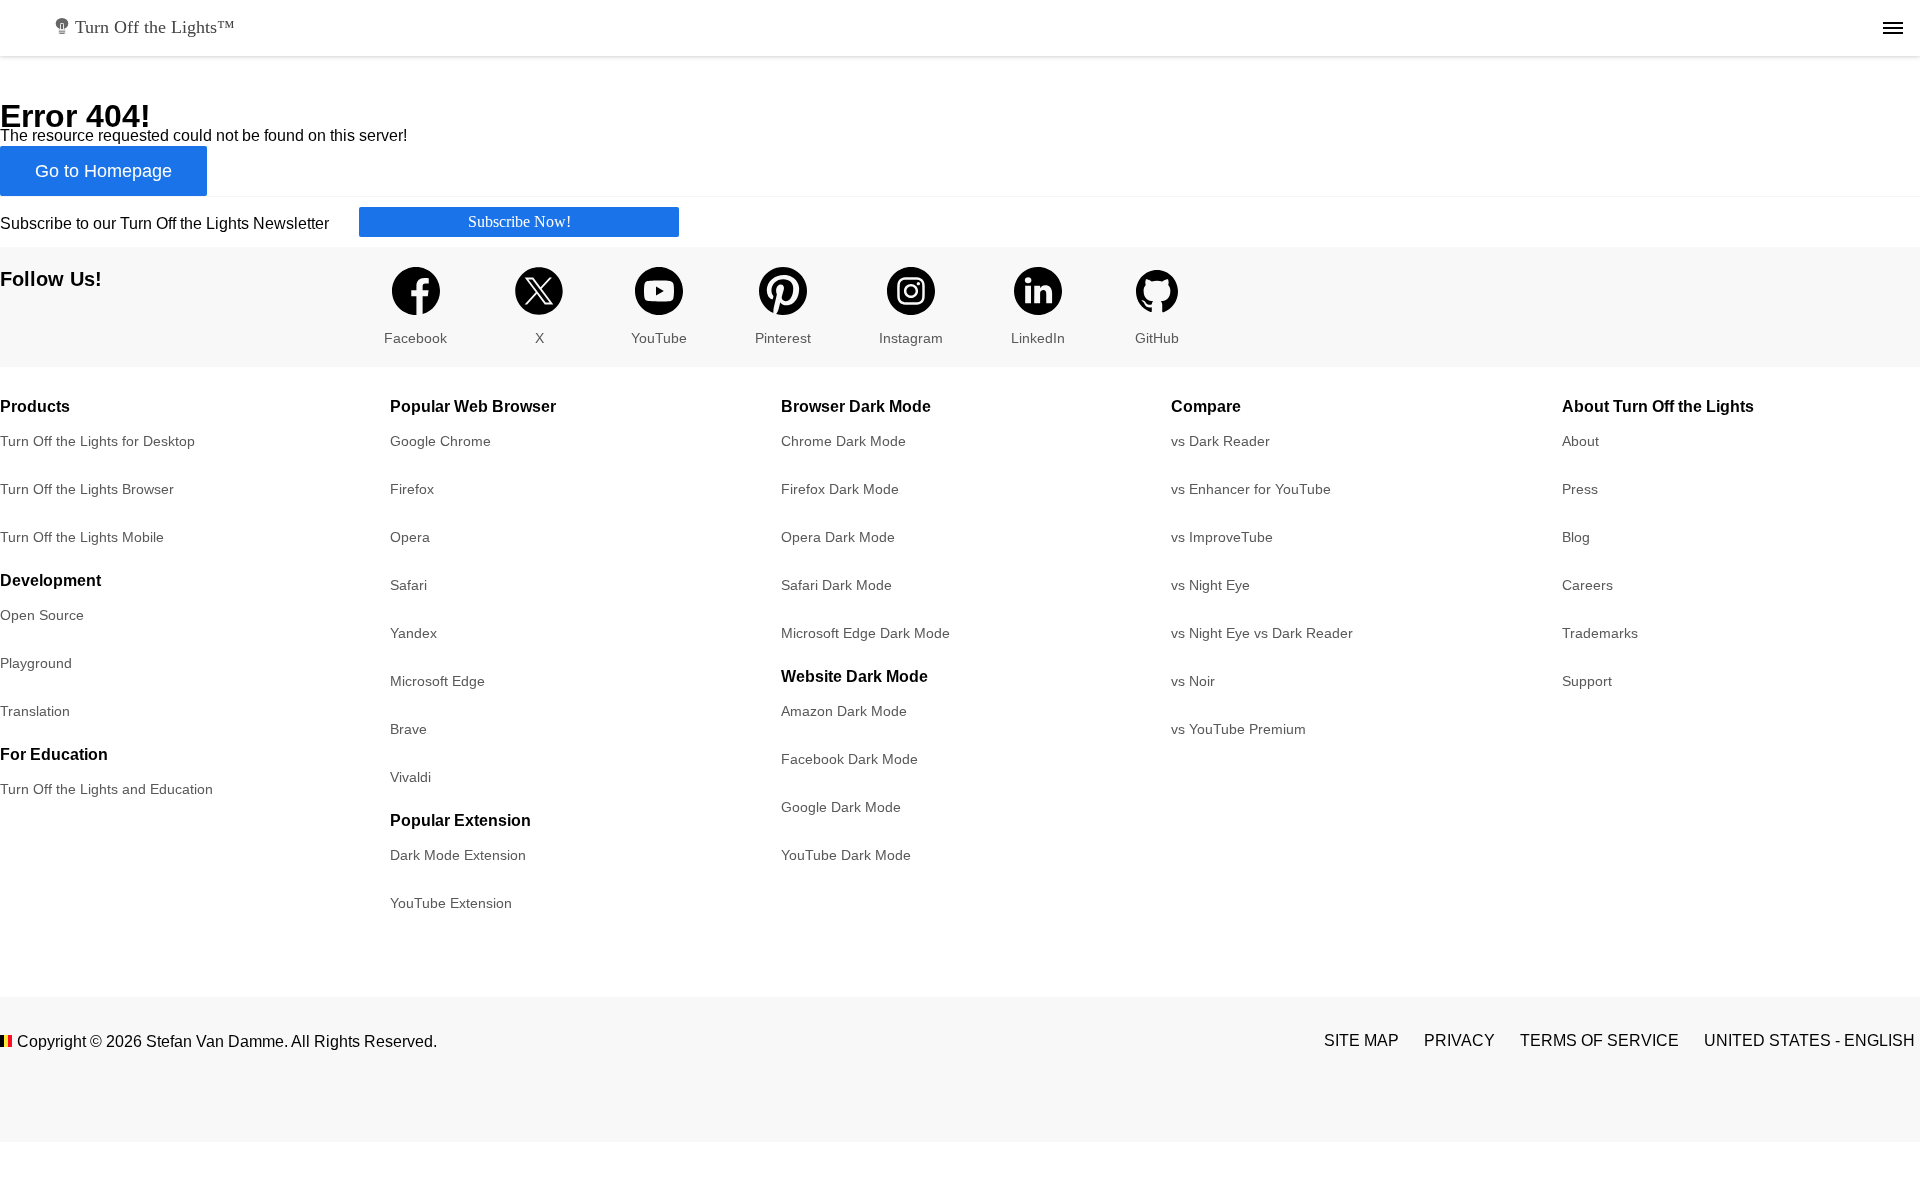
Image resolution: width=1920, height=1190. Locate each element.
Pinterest (783, 338)
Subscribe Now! (519, 221)
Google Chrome (440, 441)
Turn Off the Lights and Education (106, 789)
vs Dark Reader (1220, 441)
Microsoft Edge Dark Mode (865, 633)
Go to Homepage (103, 171)
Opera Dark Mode (838, 537)
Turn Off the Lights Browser (87, 489)
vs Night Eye (1210, 585)
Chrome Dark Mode (843, 441)
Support (1587, 681)
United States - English (1809, 1040)
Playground (36, 663)
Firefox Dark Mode (840, 489)
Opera (410, 537)
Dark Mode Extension (458, 855)
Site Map (1361, 1040)
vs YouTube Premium (1238, 729)
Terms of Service (1599, 1040)
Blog (1576, 537)
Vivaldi (410, 777)
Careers (1587, 585)
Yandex (413, 633)
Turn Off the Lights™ (155, 27)
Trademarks (1600, 633)
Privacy (1459, 1040)
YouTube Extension (451, 903)
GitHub (1157, 338)
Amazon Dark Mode (844, 711)
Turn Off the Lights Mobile (82, 537)
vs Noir (1193, 681)
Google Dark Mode (841, 807)
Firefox (412, 489)
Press (1580, 489)
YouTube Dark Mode (846, 855)
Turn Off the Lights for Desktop (97, 441)
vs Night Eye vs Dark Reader (1262, 633)
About (1580, 441)
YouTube (659, 338)
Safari (408, 585)
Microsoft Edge (437, 681)
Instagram (911, 338)
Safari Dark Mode (836, 585)
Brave (408, 729)
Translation (35, 711)
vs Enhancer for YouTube (1251, 489)
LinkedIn (1038, 338)
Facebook (415, 338)
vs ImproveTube (1222, 537)
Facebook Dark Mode (849, 759)
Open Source (42, 615)
